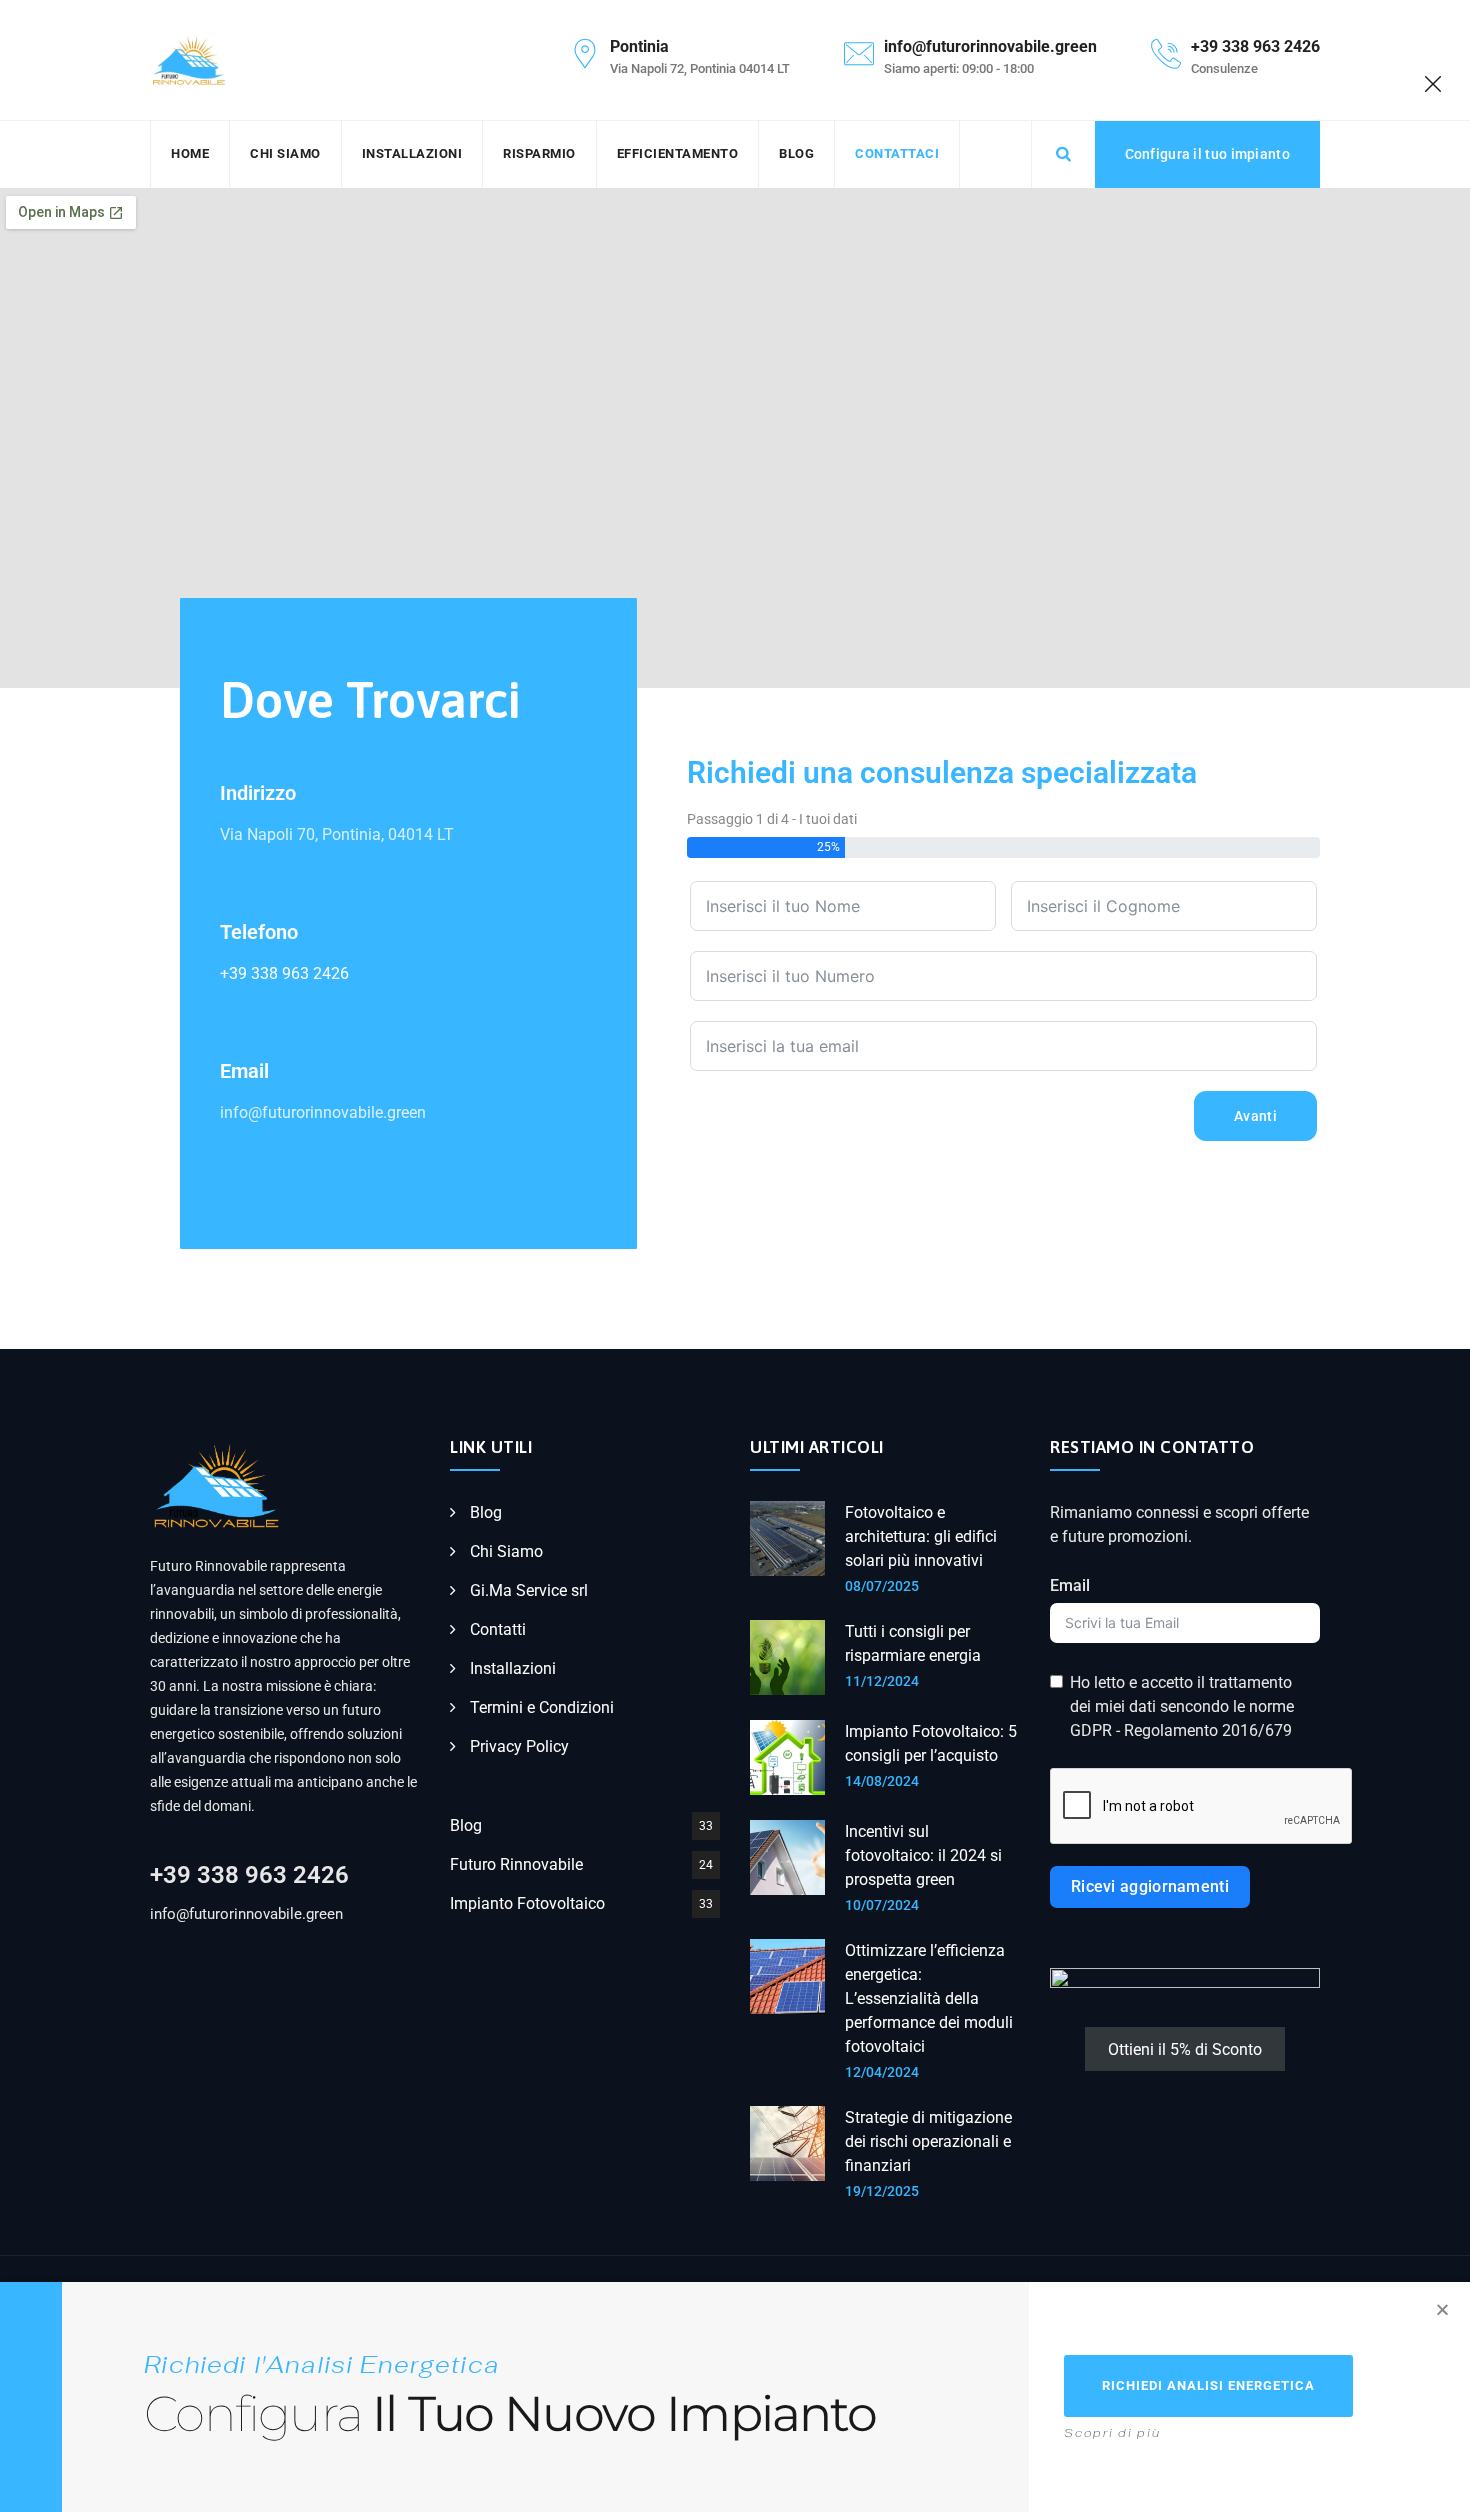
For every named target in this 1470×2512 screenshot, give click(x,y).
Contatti (498, 1629)
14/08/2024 (882, 1781)
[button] (1442, 2309)
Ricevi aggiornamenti (1150, 1886)
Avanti (1255, 1116)
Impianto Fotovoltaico (527, 1903)
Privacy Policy (519, 1746)
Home (190, 153)
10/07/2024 (882, 1905)
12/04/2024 (882, 2072)
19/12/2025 (882, 2191)
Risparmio (539, 153)
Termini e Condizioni (542, 1707)
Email (1070, 1585)
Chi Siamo (285, 153)
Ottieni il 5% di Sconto (1185, 2049)
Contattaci (897, 153)
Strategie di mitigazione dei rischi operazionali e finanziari (928, 2141)
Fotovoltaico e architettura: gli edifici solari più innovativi (921, 1536)
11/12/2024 (882, 1681)
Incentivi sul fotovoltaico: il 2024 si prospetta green (923, 1855)
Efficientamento (678, 153)
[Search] (1063, 154)
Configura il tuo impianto (1208, 154)
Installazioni (412, 153)
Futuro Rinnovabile (516, 1864)
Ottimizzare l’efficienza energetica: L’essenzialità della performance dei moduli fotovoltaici (929, 1998)
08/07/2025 (882, 1586)
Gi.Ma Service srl (529, 1590)
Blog (796, 153)
